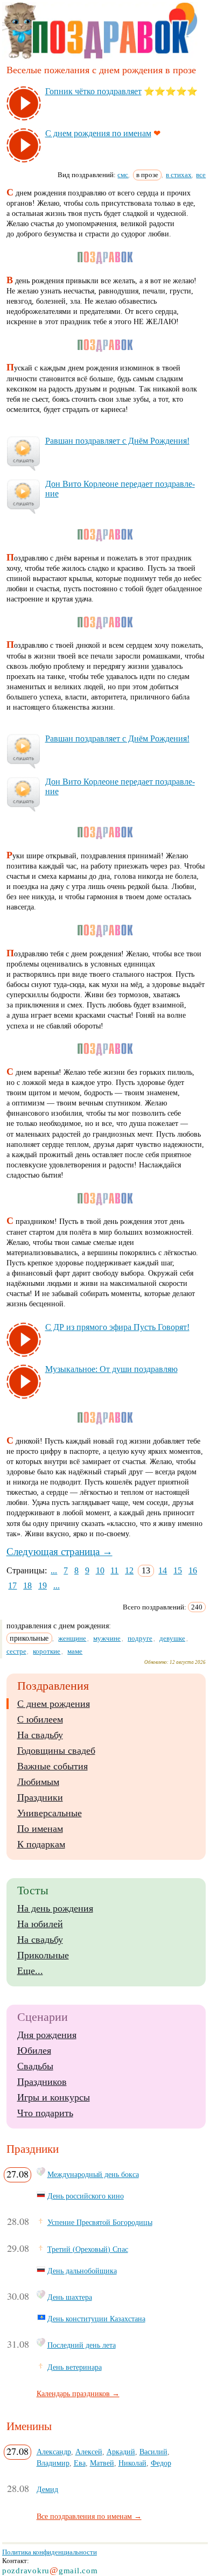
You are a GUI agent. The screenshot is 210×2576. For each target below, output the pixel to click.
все (201, 175)
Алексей (89, 2452)
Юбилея (34, 2050)
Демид (47, 2489)
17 (12, 1585)
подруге (140, 1638)
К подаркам (41, 1844)
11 (114, 1570)
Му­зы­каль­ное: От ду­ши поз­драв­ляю (111, 1369)
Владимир (53, 2463)
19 (43, 1585)
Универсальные (50, 1813)
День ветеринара (75, 2367)
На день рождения (55, 1908)
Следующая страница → (59, 1552)
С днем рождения (54, 1704)
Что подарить (45, 2113)
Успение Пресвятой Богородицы (100, 2222)
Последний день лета (82, 2345)
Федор (161, 2463)
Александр (54, 2452)
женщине (72, 1638)
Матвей (102, 2463)
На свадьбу (40, 1735)
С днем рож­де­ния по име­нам (98, 133)
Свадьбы (35, 2066)
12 (129, 1570)
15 (178, 1570)
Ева (80, 2463)
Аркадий (121, 2452)
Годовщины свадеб (56, 1751)
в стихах (179, 175)
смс (123, 175)
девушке (172, 1638)
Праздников (42, 2082)
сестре (16, 1651)
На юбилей (40, 1924)
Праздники (40, 1797)
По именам (40, 1829)
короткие (47, 1651)
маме (75, 1651)
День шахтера (70, 2297)
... (54, 1570)
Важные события (52, 1766)
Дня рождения (47, 2035)
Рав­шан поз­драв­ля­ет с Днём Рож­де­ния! (117, 441)
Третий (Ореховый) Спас (88, 2249)
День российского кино (86, 2196)
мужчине (107, 1638)
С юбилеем (40, 1719)
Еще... (30, 1971)
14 (163, 1570)
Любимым (38, 1782)
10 (100, 1570)
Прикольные (43, 1955)
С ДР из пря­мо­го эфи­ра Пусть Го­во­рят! (117, 1327)
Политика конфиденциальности (50, 2552)
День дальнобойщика (82, 2271)
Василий (153, 2452)
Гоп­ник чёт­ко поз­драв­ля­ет (93, 91)
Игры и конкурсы (54, 2097)
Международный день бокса (93, 2174)
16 (193, 1570)
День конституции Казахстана (96, 2319)
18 (27, 1585)
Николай (132, 2463)
